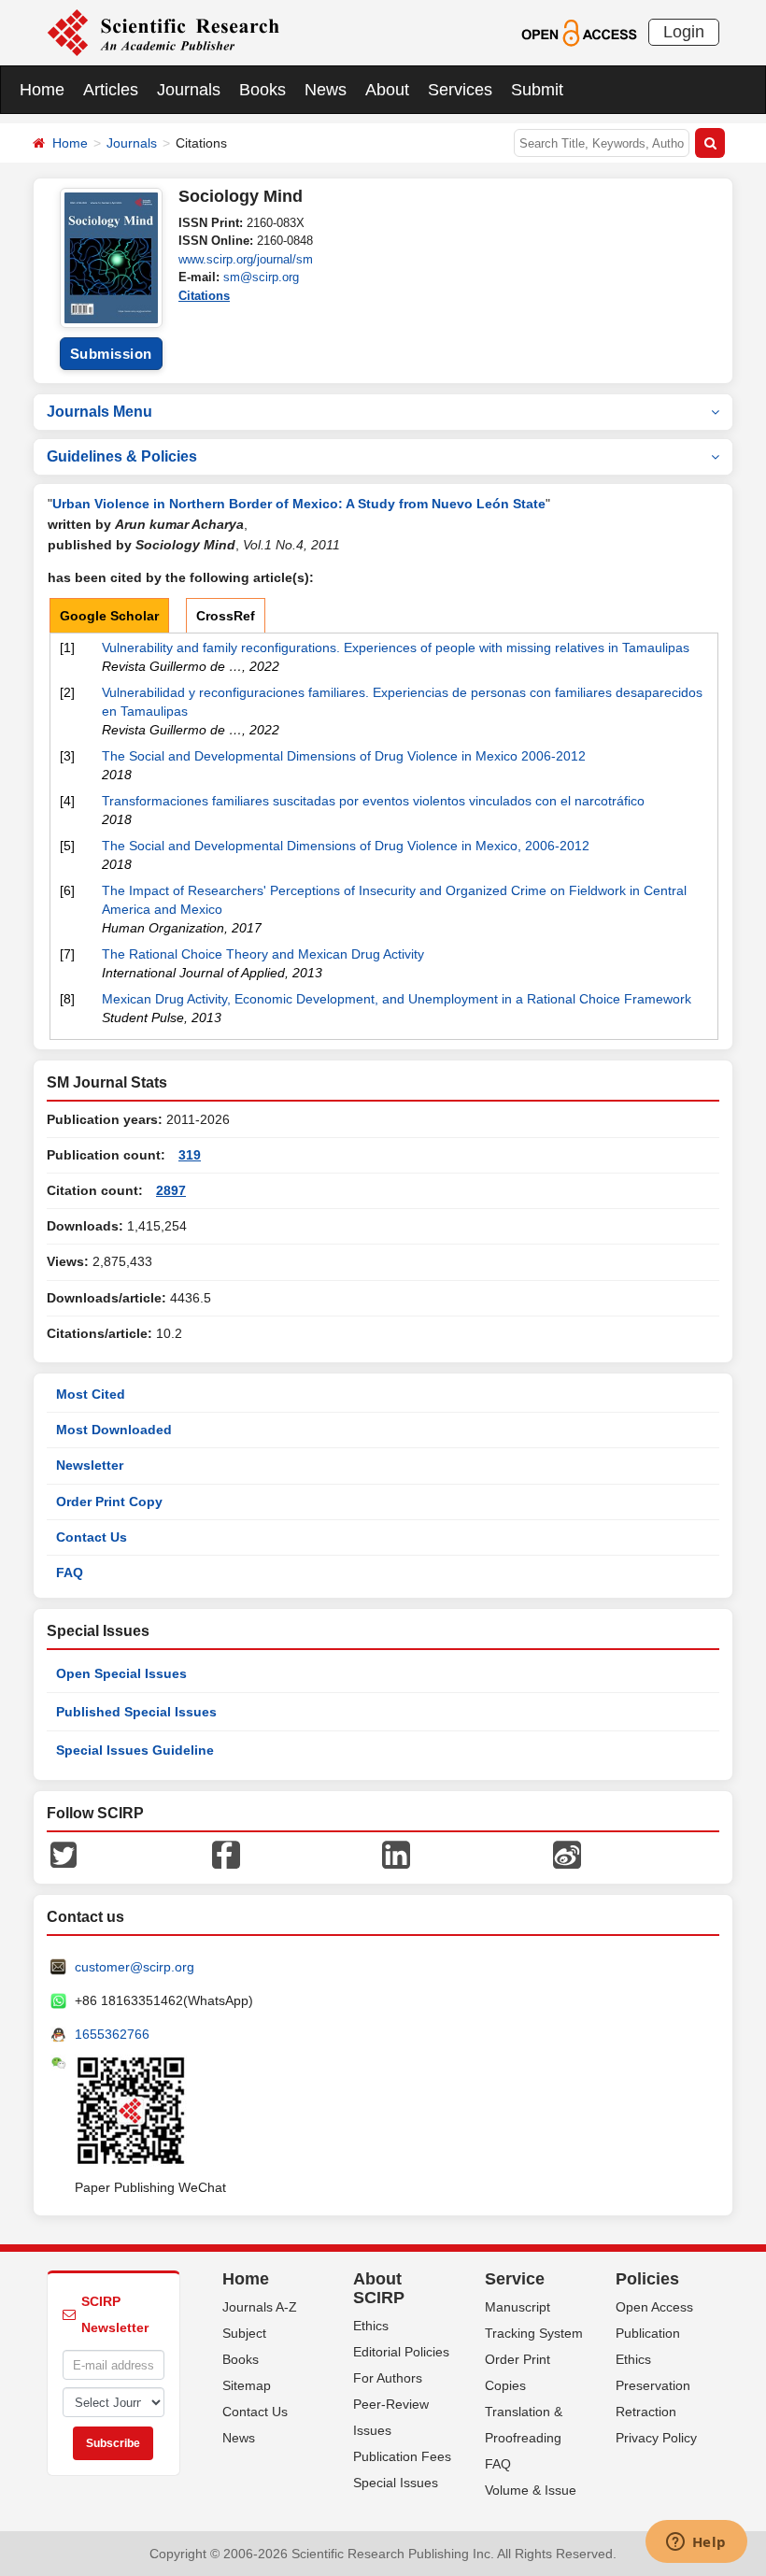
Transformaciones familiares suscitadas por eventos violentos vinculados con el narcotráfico (373, 801)
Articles (111, 90)
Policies (647, 2279)
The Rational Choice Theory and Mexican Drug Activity (263, 954)
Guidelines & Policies (122, 456)
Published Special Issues (136, 1712)
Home (42, 90)
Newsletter (90, 1465)
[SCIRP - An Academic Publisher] (163, 32)
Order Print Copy (109, 1501)
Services (460, 90)
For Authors (388, 2378)
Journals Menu (99, 412)
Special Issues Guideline (135, 1750)
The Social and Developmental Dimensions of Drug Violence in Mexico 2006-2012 (344, 756)
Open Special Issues (121, 1673)
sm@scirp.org (261, 277)
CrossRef (226, 616)
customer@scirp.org (135, 1967)
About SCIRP (379, 2288)
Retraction (646, 2412)
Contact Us (92, 1537)
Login (684, 32)
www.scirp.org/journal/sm (246, 259)
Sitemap (247, 2385)
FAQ (70, 1573)
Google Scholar (109, 616)
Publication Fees (402, 2456)
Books (262, 90)
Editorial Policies (401, 2352)
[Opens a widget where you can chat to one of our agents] (696, 2543)
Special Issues (396, 2483)
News (326, 90)
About (387, 90)
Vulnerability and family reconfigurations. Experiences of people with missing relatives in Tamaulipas (396, 648)
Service (515, 2279)
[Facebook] (226, 1854)
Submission (111, 354)
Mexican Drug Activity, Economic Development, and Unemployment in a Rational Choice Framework (397, 999)
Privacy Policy (656, 2438)
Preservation (653, 2385)
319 (190, 1155)
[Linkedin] (396, 1854)
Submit (537, 90)
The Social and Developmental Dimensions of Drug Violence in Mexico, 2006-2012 (346, 846)
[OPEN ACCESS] (579, 32)
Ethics (371, 2326)
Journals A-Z (260, 2307)
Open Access (654, 2307)
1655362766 (112, 2034)
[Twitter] (64, 1854)
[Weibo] (567, 1854)
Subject (244, 2333)
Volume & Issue (531, 2490)
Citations (204, 296)
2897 (171, 1190)
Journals (189, 90)
